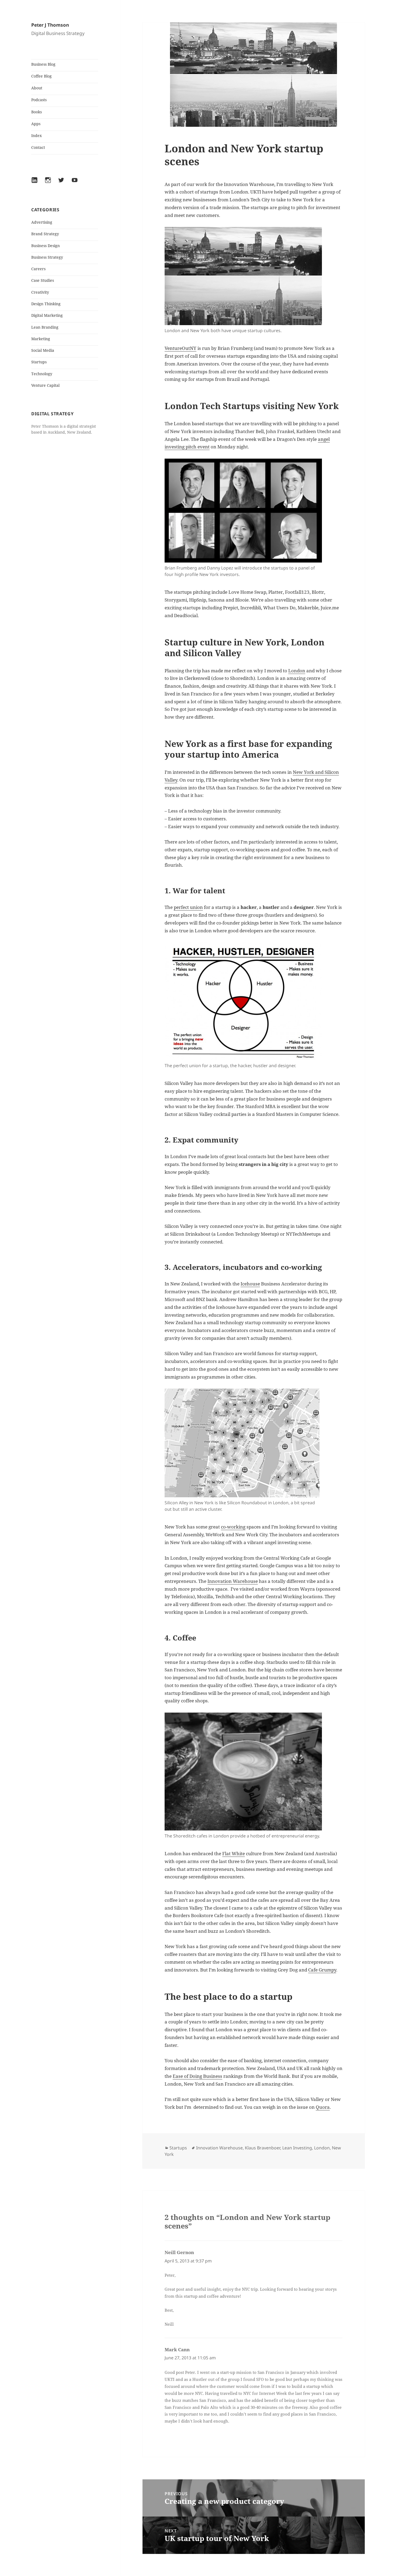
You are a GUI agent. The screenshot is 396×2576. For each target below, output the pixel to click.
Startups (39, 362)
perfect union (188, 907)
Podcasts (39, 100)
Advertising (42, 222)
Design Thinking (46, 304)
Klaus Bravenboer (263, 2148)
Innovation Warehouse (233, 1581)
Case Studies (43, 280)
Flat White (234, 1853)
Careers (38, 269)
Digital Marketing (47, 315)
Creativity (40, 292)
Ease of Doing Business (197, 2076)
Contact (38, 147)
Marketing (41, 339)
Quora (323, 2107)
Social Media (43, 350)
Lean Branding (45, 327)
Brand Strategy (45, 234)
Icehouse (250, 1284)
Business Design (46, 246)
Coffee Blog (41, 76)
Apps (36, 124)
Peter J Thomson (50, 25)
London (297, 671)
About (37, 88)
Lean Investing (297, 2148)
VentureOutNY (180, 348)
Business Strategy (47, 257)
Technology (42, 374)
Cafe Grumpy (322, 1970)
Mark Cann (177, 2350)
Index (37, 136)
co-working (233, 1527)
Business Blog (43, 64)
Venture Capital (45, 385)
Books (37, 112)
